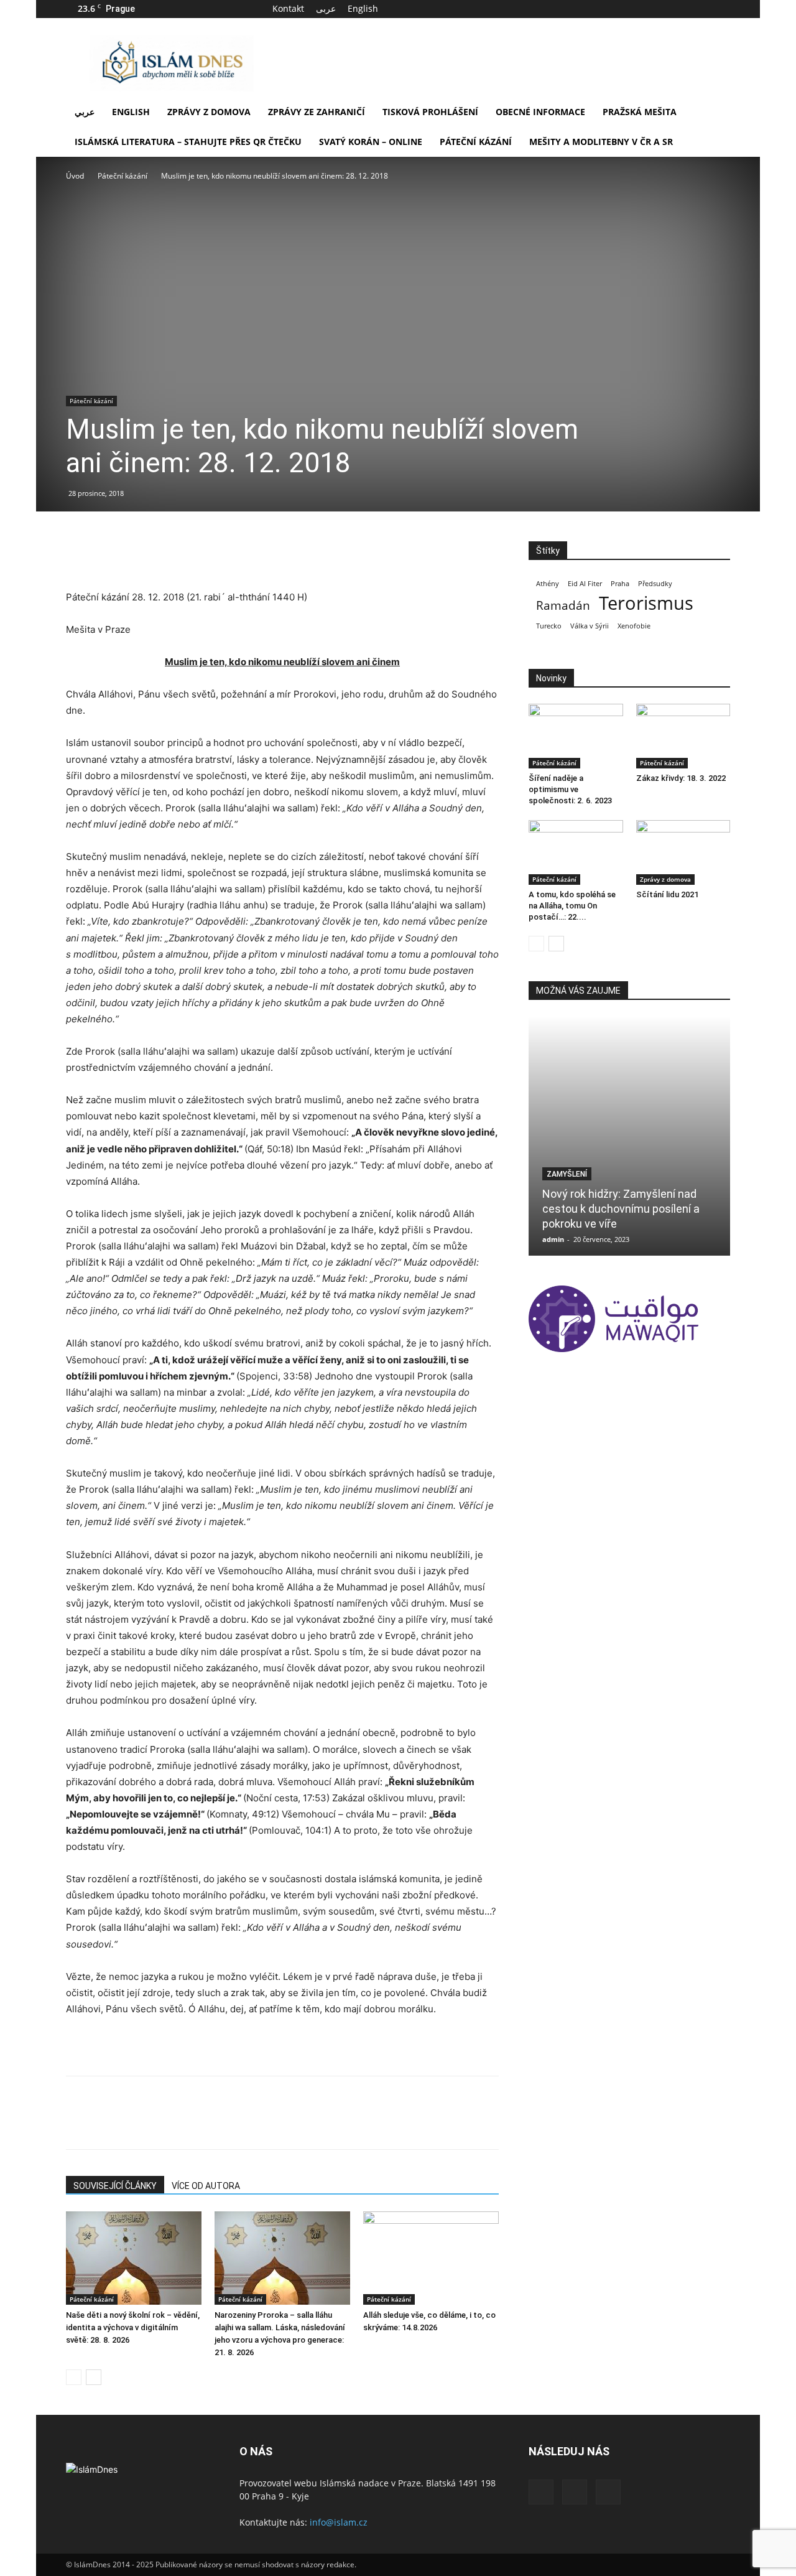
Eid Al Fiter (585, 584)
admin (553, 1239)
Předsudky (655, 584)
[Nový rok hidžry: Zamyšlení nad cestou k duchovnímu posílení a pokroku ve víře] (629, 1136)
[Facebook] (680, 9)
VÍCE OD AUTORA (206, 2186)
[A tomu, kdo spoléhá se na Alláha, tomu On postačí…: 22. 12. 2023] (576, 852)
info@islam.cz (339, 2522)
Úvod (75, 176)
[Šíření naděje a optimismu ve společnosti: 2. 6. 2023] (576, 736)
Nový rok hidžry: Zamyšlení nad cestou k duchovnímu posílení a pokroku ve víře (621, 1209)
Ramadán (563, 606)
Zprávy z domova (209, 112)
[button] (715, 113)
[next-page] (94, 2377)
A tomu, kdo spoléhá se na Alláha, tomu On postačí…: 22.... (572, 906)
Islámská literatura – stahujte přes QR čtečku (188, 142)
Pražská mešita (640, 112)
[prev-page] (74, 2377)
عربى (326, 8)
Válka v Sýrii (590, 626)
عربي (85, 112)
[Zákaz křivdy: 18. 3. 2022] (683, 736)
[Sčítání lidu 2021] (683, 852)
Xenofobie (634, 626)
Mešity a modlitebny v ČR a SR (601, 142)
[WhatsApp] (164, 554)
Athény (548, 584)
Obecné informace (540, 112)
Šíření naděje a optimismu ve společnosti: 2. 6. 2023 (570, 789)
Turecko (549, 626)
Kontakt (288, 8)
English (363, 8)
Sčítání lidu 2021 (667, 894)
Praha (620, 584)
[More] (193, 554)
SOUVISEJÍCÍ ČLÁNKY (115, 2186)
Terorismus (646, 603)
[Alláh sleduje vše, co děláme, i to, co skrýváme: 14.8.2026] (431, 2258)
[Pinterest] (136, 554)
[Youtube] (721, 9)
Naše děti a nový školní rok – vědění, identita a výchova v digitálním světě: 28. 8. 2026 (133, 2327)
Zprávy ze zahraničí (317, 112)
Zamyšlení (567, 1174)
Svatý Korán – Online (371, 142)
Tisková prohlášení (430, 112)
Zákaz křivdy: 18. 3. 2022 (681, 778)
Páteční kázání (476, 142)
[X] (700, 9)
